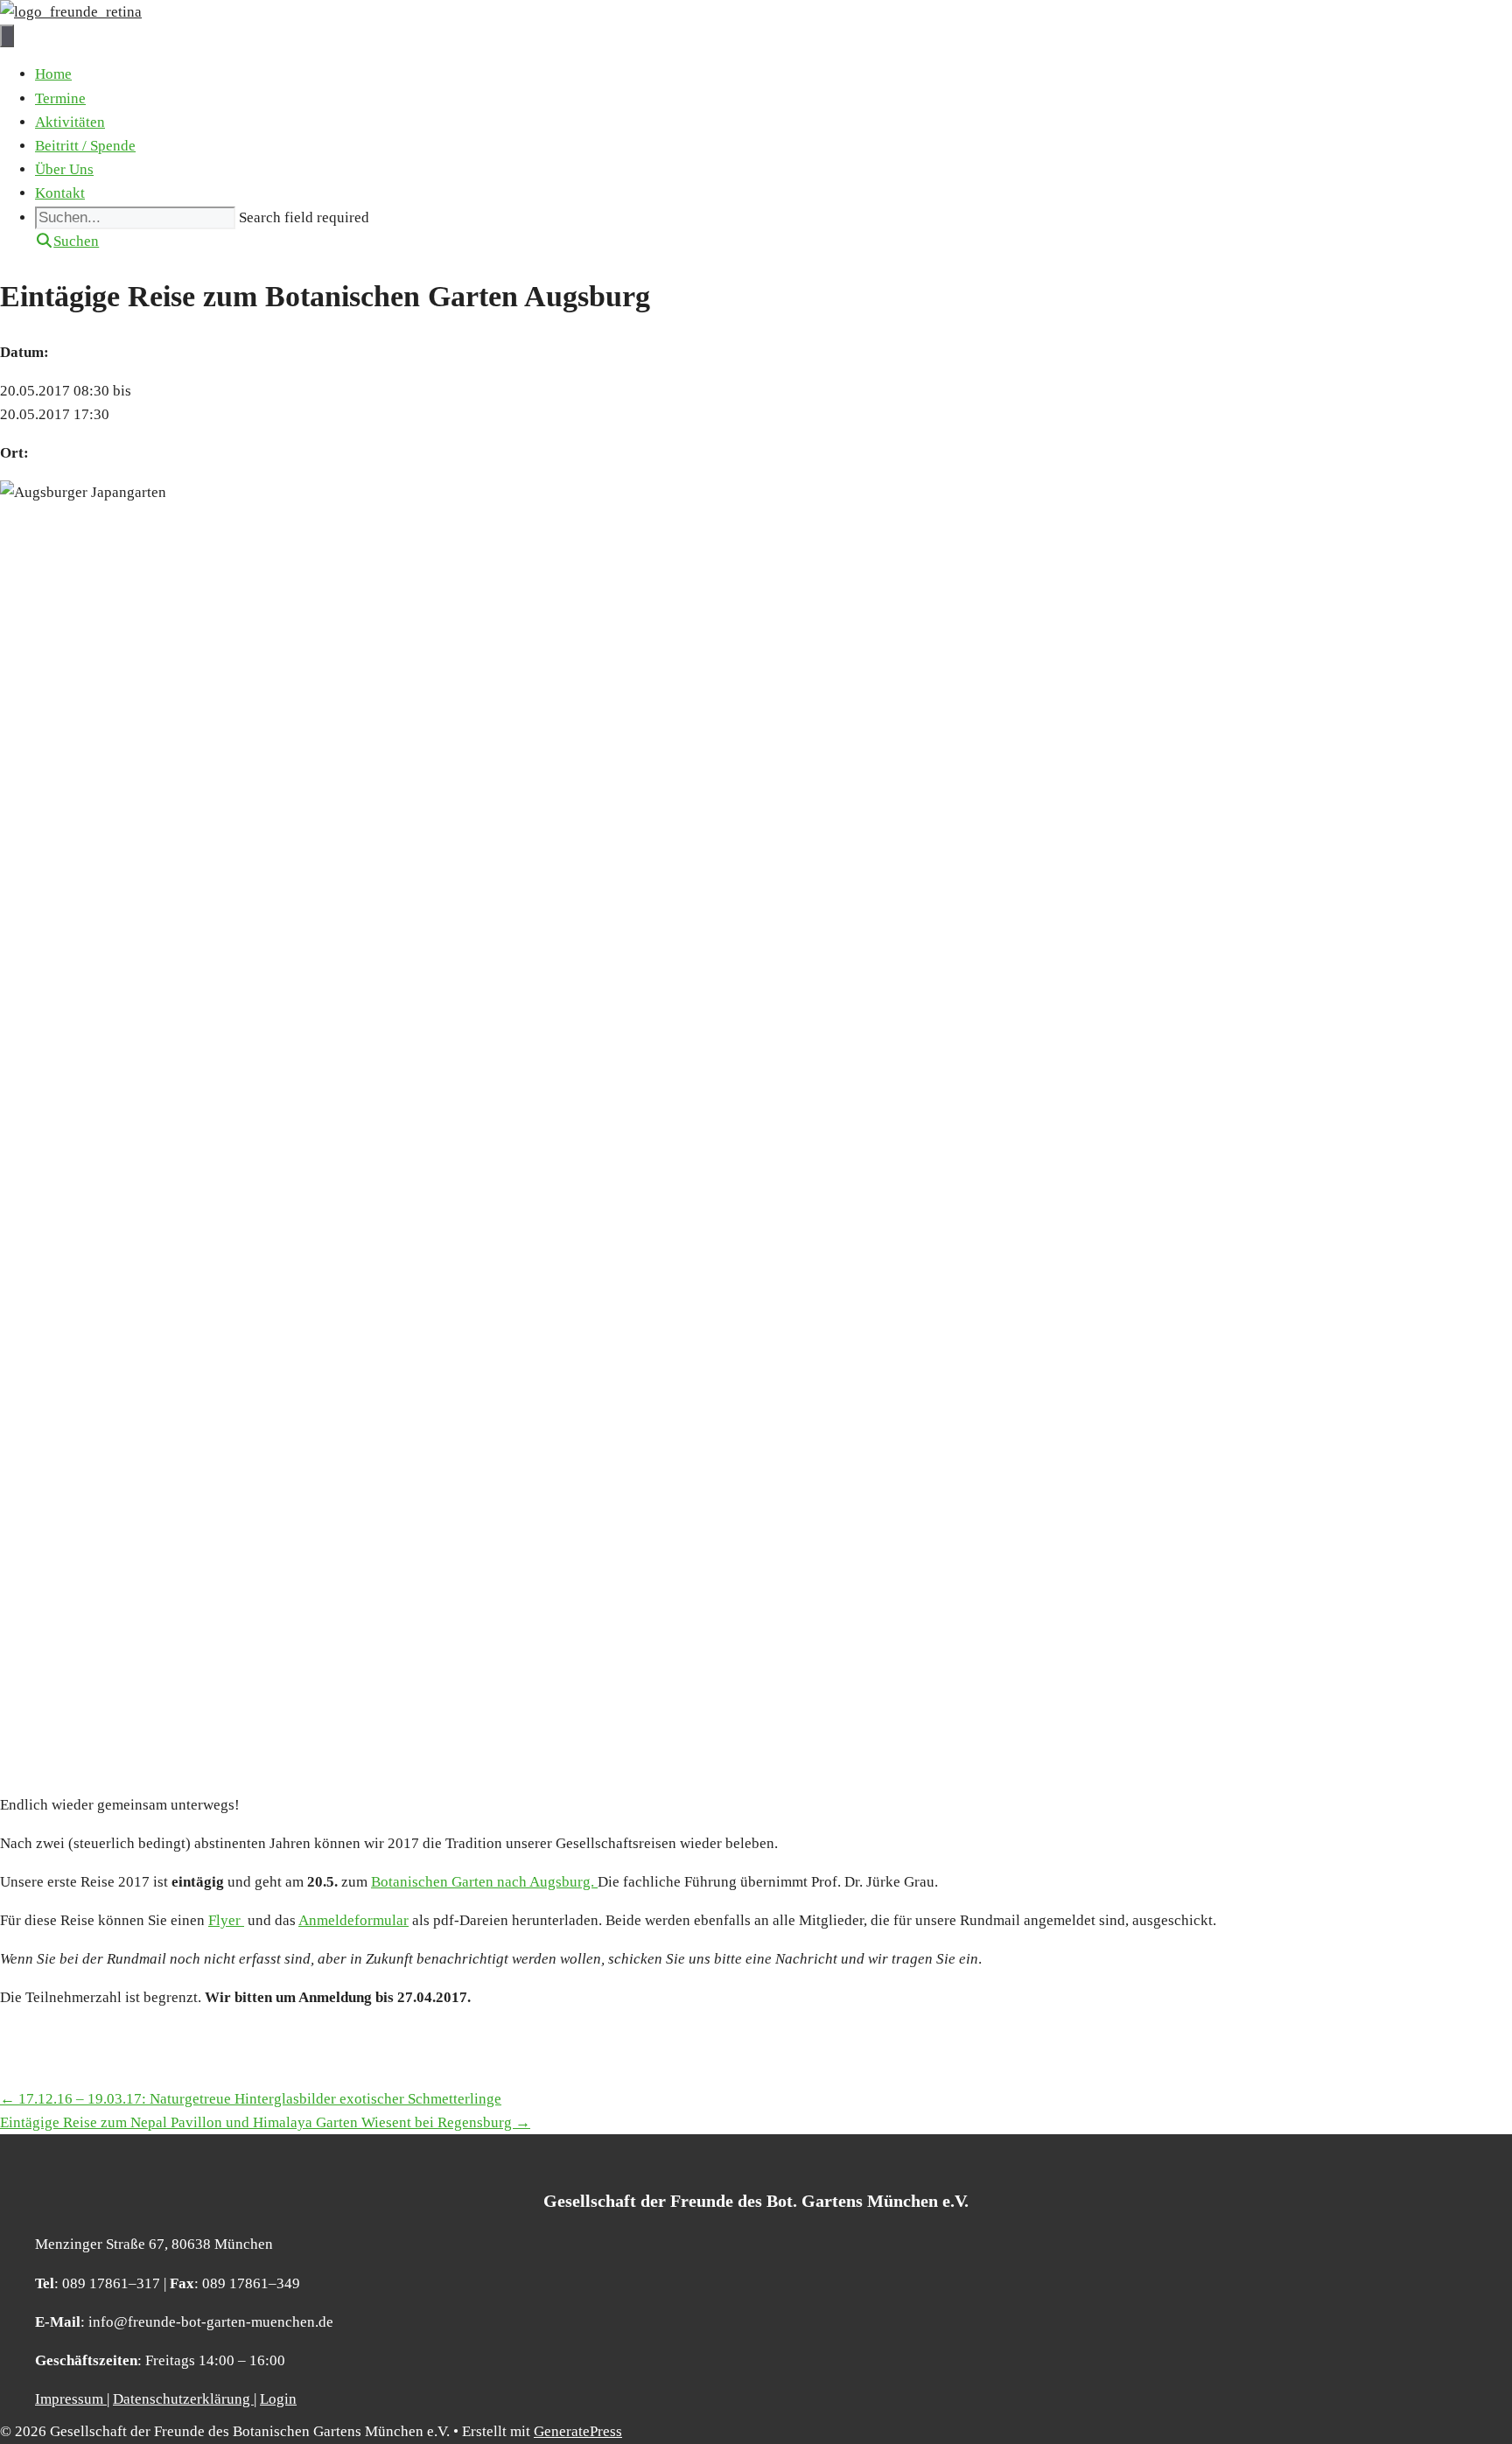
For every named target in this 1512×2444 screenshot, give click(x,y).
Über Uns (64, 169)
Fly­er (226, 1920)
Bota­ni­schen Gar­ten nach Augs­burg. (484, 1882)
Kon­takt (60, 193)
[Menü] (7, 36)
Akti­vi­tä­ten (70, 122)
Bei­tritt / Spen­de (85, 146)
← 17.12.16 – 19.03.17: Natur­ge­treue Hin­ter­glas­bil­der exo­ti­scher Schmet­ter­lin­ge (251, 2099)
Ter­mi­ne (60, 98)
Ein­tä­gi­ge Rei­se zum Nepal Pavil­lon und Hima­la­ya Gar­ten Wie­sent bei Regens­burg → (265, 2122)
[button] (67, 241)
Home (53, 74)
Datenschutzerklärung (183, 2399)
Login (278, 2399)
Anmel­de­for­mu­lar (353, 1920)
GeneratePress (578, 2431)
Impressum (71, 2399)
